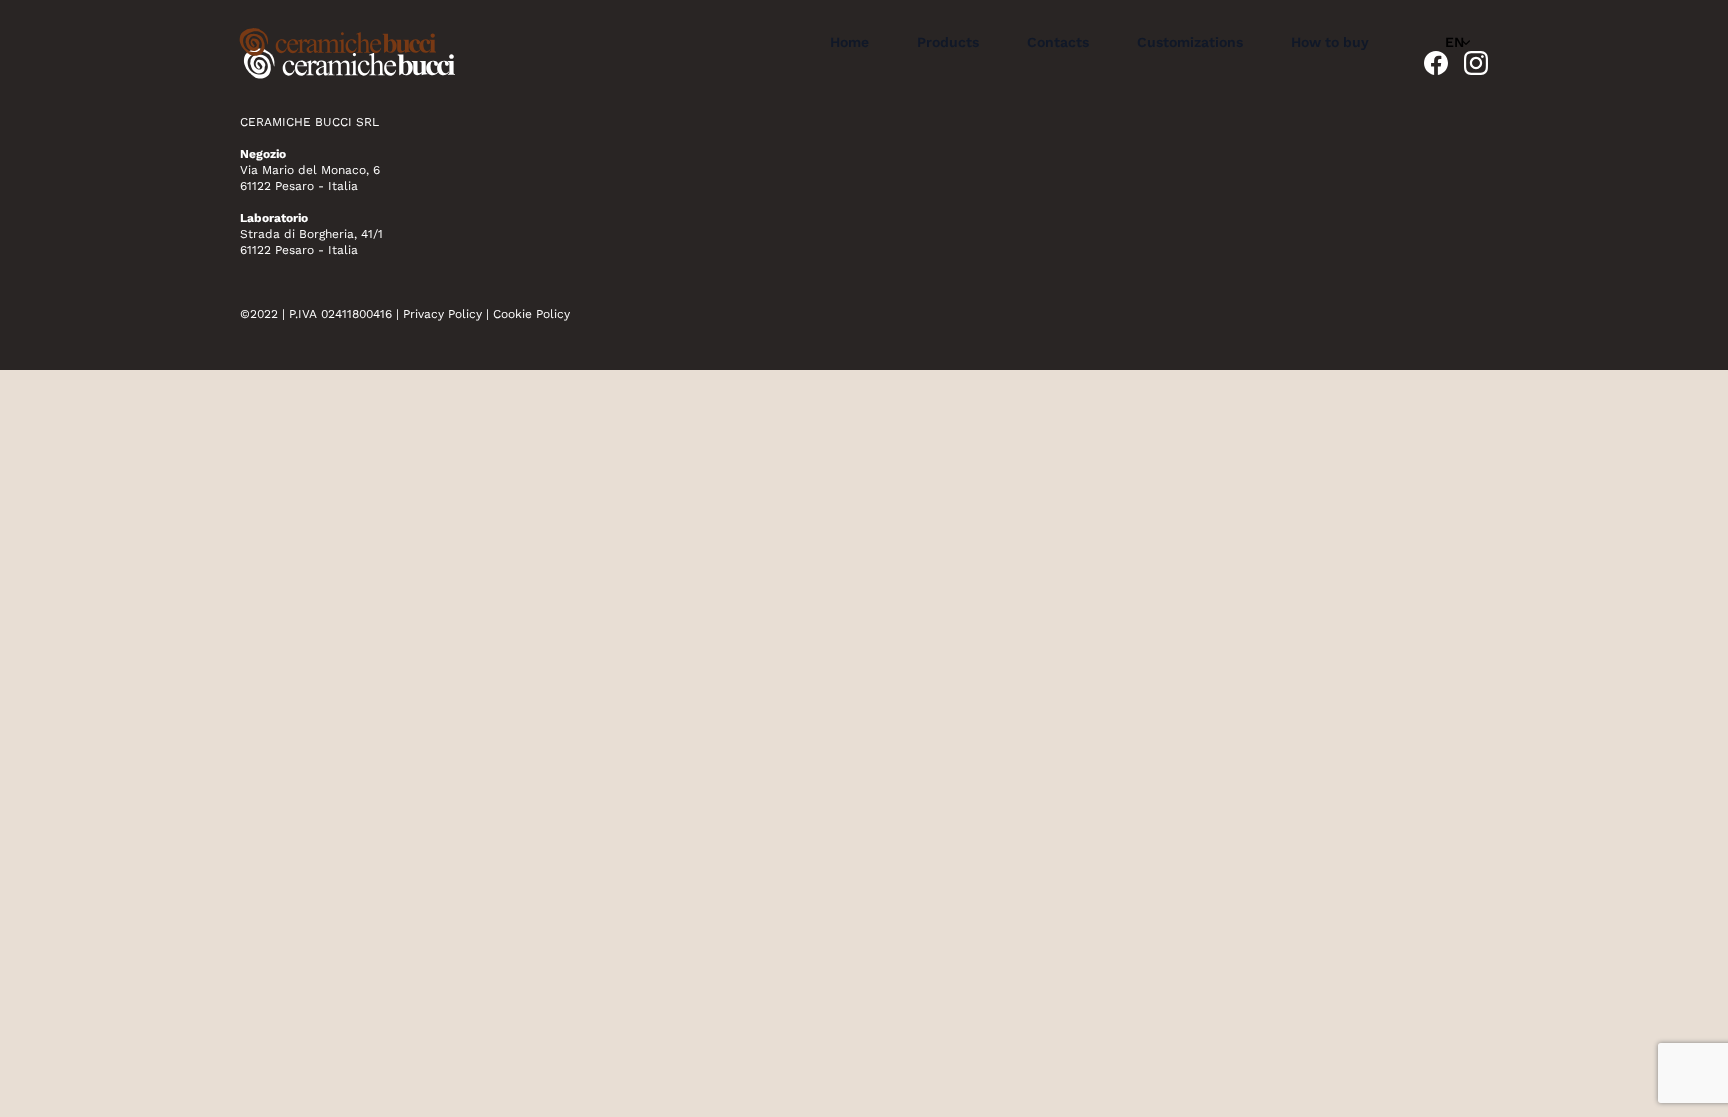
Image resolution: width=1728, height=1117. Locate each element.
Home (849, 42)
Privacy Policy (442, 314)
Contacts (1058, 42)
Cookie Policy (531, 314)
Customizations (1190, 42)
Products (948, 42)
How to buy (1330, 42)
